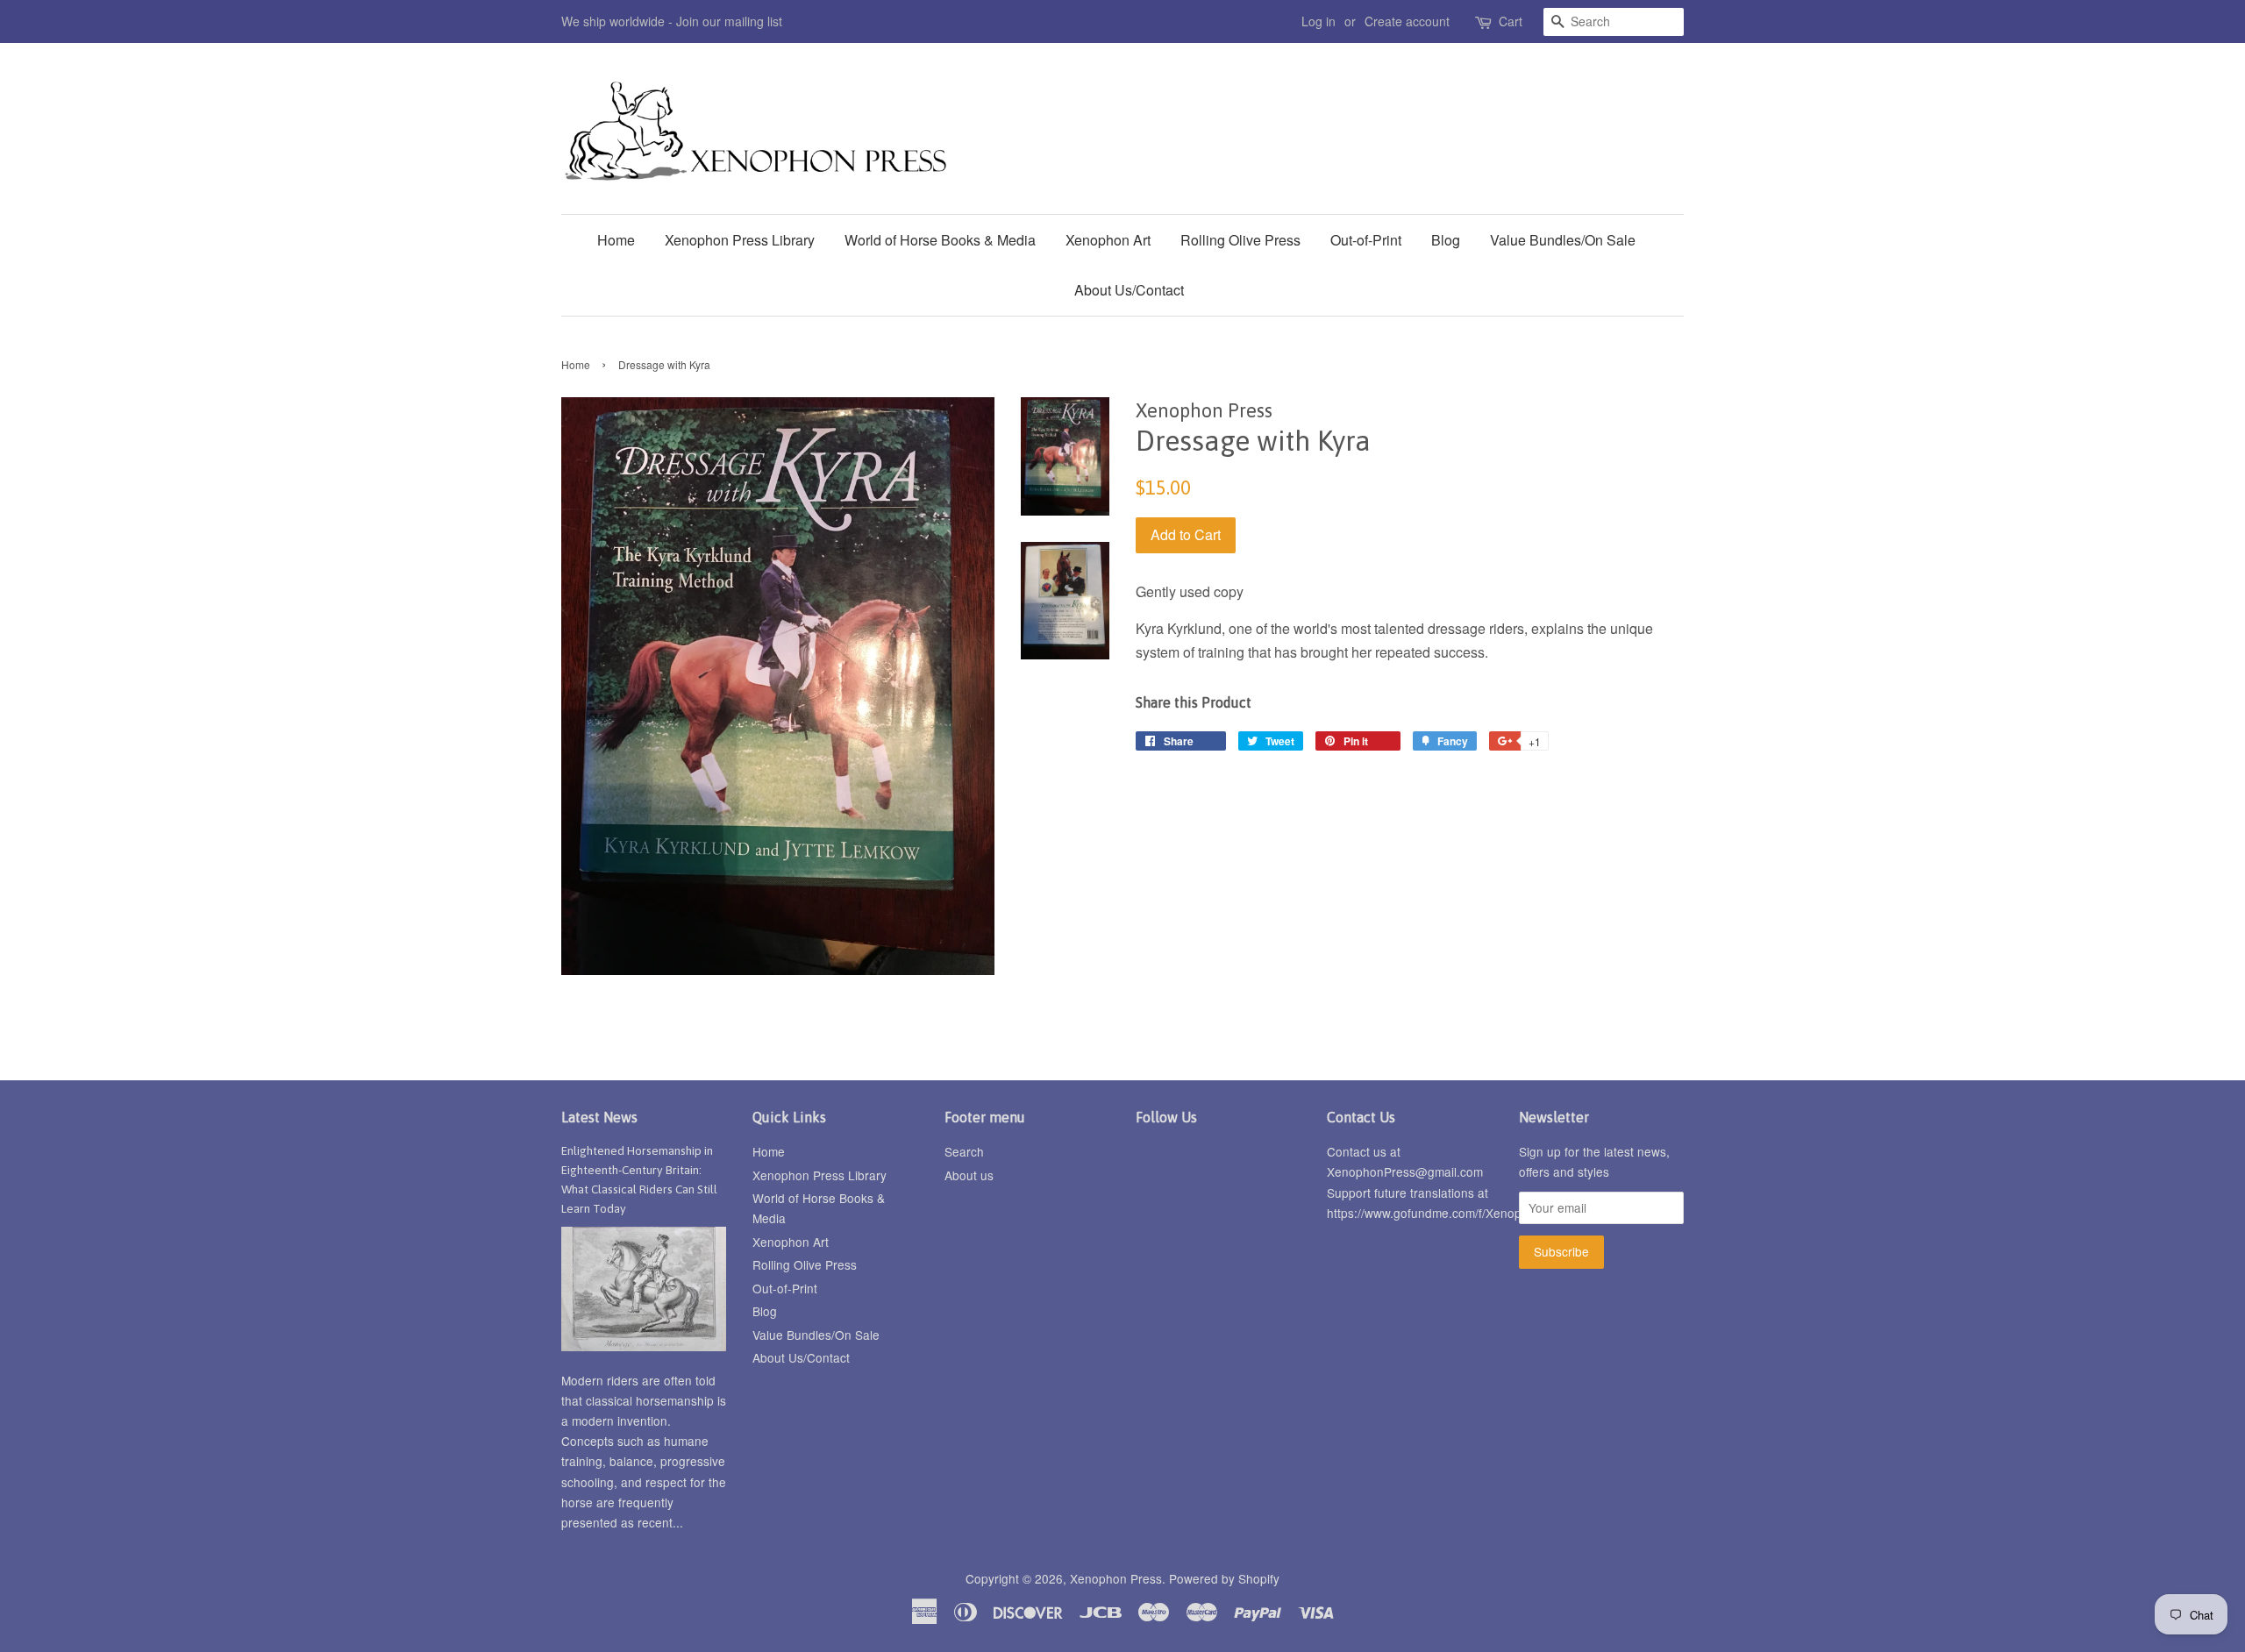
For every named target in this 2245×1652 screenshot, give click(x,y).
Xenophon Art (1108, 240)
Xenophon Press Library (740, 240)
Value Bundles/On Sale (1563, 240)
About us (969, 1175)
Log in (1318, 21)
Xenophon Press (1116, 1578)
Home (616, 240)
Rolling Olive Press (1240, 240)
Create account (1407, 21)
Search (964, 1151)
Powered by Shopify (1224, 1578)
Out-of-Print (1366, 240)
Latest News (599, 1117)
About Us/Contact (1129, 290)
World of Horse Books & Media (940, 240)
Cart (1511, 21)
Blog (1446, 240)
